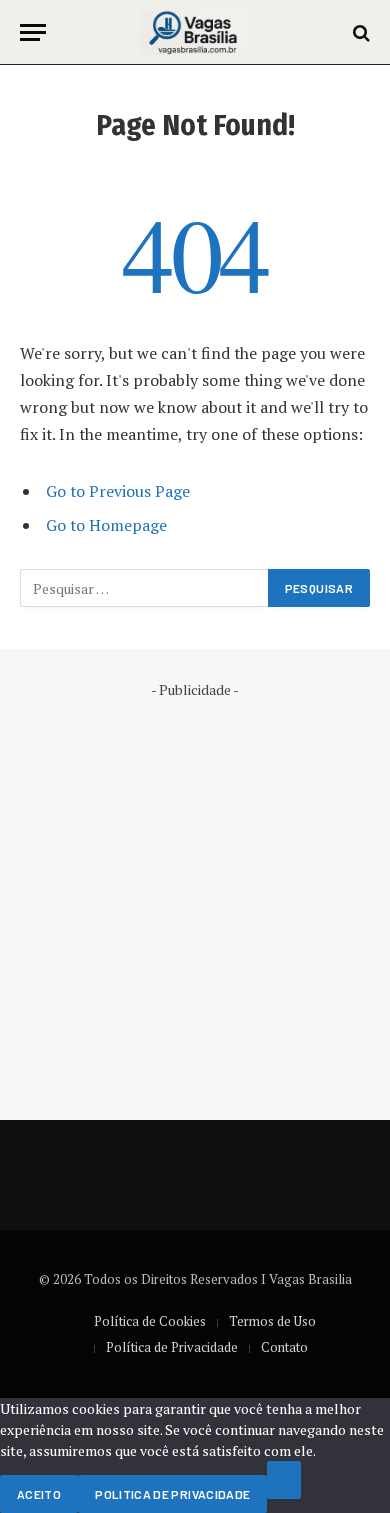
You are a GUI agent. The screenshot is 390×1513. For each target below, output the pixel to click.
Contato (284, 1347)
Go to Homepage (106, 525)
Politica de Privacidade (172, 1494)
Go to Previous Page (118, 491)
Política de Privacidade (172, 1347)
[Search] (359, 32)
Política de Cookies (150, 1321)
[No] (284, 1480)
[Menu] (33, 32)
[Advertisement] (195, 895)
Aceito (39, 1494)
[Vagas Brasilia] (194, 32)
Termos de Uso (272, 1321)
